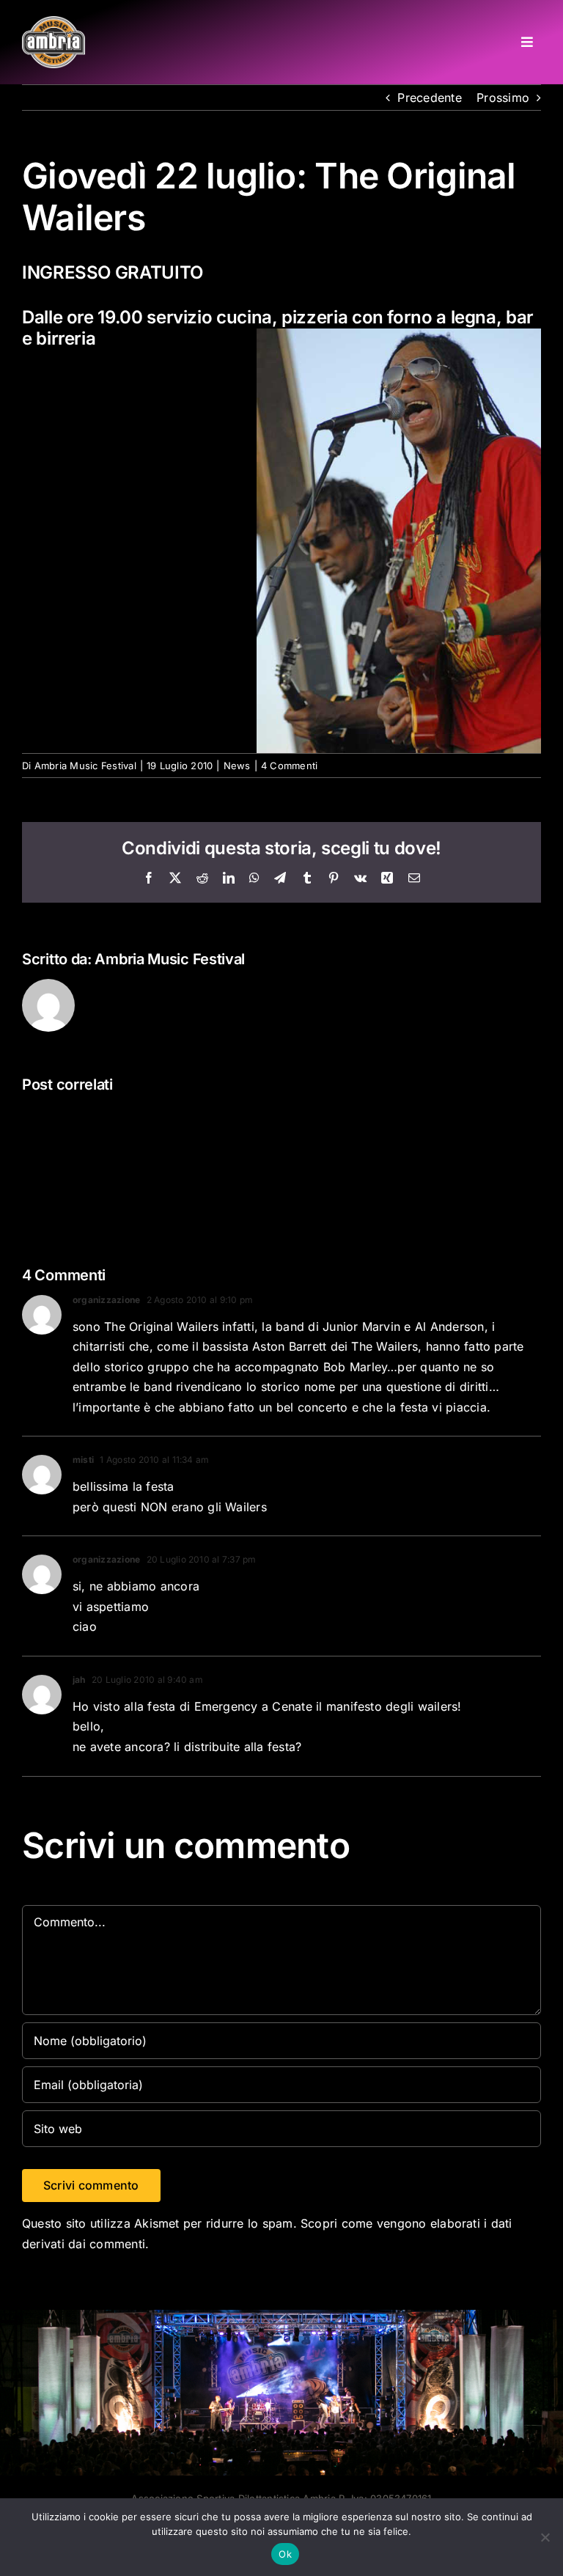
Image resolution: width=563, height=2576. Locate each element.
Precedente (429, 98)
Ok (285, 2554)
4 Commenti (289, 766)
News (237, 766)
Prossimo (503, 98)
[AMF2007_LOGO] (54, 22)
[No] (545, 2537)
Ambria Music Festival (85, 766)
